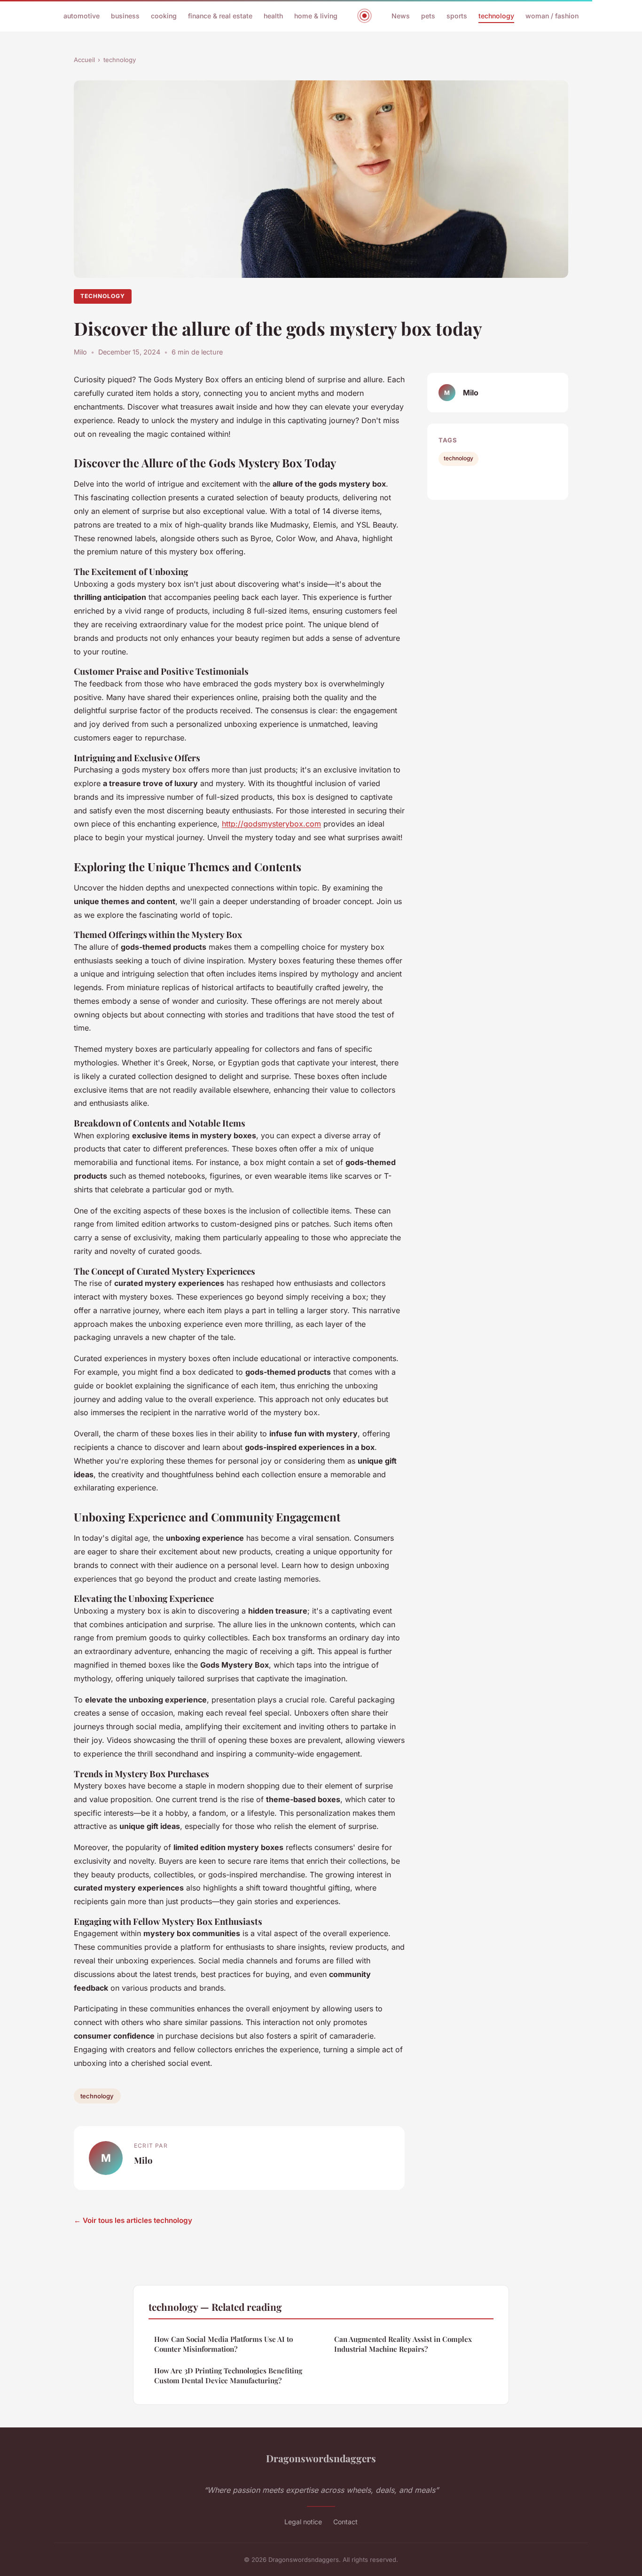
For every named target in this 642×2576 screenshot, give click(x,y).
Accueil (84, 60)
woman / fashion (552, 16)
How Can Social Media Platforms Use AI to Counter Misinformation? (223, 2344)
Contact (345, 2522)
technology (496, 16)
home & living (316, 16)
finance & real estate (220, 16)
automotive (82, 16)
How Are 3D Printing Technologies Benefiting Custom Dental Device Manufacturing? (228, 2375)
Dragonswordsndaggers (321, 2458)
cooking (164, 16)
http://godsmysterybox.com (271, 824)
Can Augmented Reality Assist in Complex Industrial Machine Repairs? (403, 2344)
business (125, 16)
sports (457, 16)
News (401, 16)
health (273, 16)
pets (428, 16)
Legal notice (303, 2522)
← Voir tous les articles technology (133, 2220)
